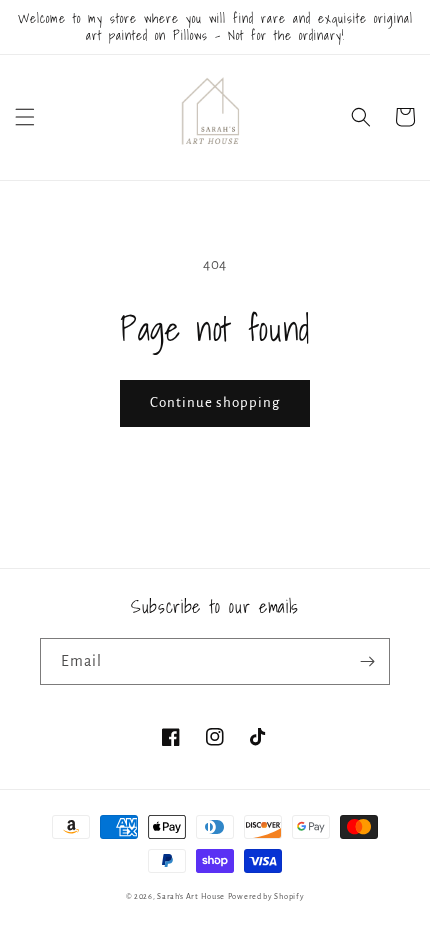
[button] (25, 117)
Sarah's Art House (191, 896)
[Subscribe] (367, 661)
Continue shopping (215, 402)
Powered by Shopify (266, 896)
